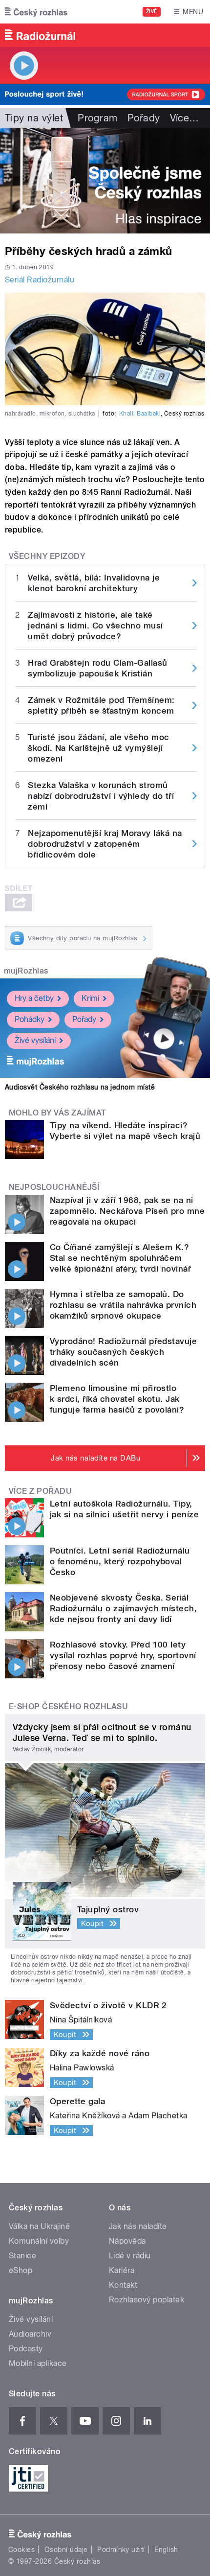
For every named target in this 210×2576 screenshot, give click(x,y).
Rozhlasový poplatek (147, 2300)
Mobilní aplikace (38, 2363)
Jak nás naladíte (138, 2226)
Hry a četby (34, 998)
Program (97, 118)
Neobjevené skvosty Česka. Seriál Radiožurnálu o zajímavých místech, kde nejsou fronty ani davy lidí (123, 1608)
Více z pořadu (40, 1491)
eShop (21, 2270)
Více (185, 118)
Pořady (144, 118)
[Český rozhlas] (36, 12)
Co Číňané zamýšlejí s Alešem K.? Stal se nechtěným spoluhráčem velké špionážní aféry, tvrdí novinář (120, 1258)
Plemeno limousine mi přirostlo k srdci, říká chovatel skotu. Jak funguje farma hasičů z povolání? (117, 1399)
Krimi (90, 998)
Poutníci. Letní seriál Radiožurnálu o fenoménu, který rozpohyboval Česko (120, 1561)
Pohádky (30, 1019)
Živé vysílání (35, 1040)
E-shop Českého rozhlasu (68, 1706)
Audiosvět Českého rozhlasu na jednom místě (80, 1087)
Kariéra (122, 2270)
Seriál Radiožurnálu (40, 280)
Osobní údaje (66, 2550)
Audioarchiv (30, 2334)
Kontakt (123, 2285)
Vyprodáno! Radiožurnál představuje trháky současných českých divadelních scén (123, 1352)
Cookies (21, 2550)
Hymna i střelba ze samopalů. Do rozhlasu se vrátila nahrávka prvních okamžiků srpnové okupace (123, 1305)
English (166, 2550)
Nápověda (127, 2241)
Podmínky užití (121, 2550)
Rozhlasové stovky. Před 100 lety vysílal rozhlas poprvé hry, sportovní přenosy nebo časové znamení (123, 1655)
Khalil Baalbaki (140, 414)
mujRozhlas (26, 971)
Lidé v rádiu (130, 2256)
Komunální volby (39, 2241)
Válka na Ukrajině (39, 2226)
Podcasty (26, 2349)
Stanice (22, 2256)
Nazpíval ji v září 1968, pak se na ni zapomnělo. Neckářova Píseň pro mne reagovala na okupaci (127, 1211)
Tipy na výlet (34, 118)
